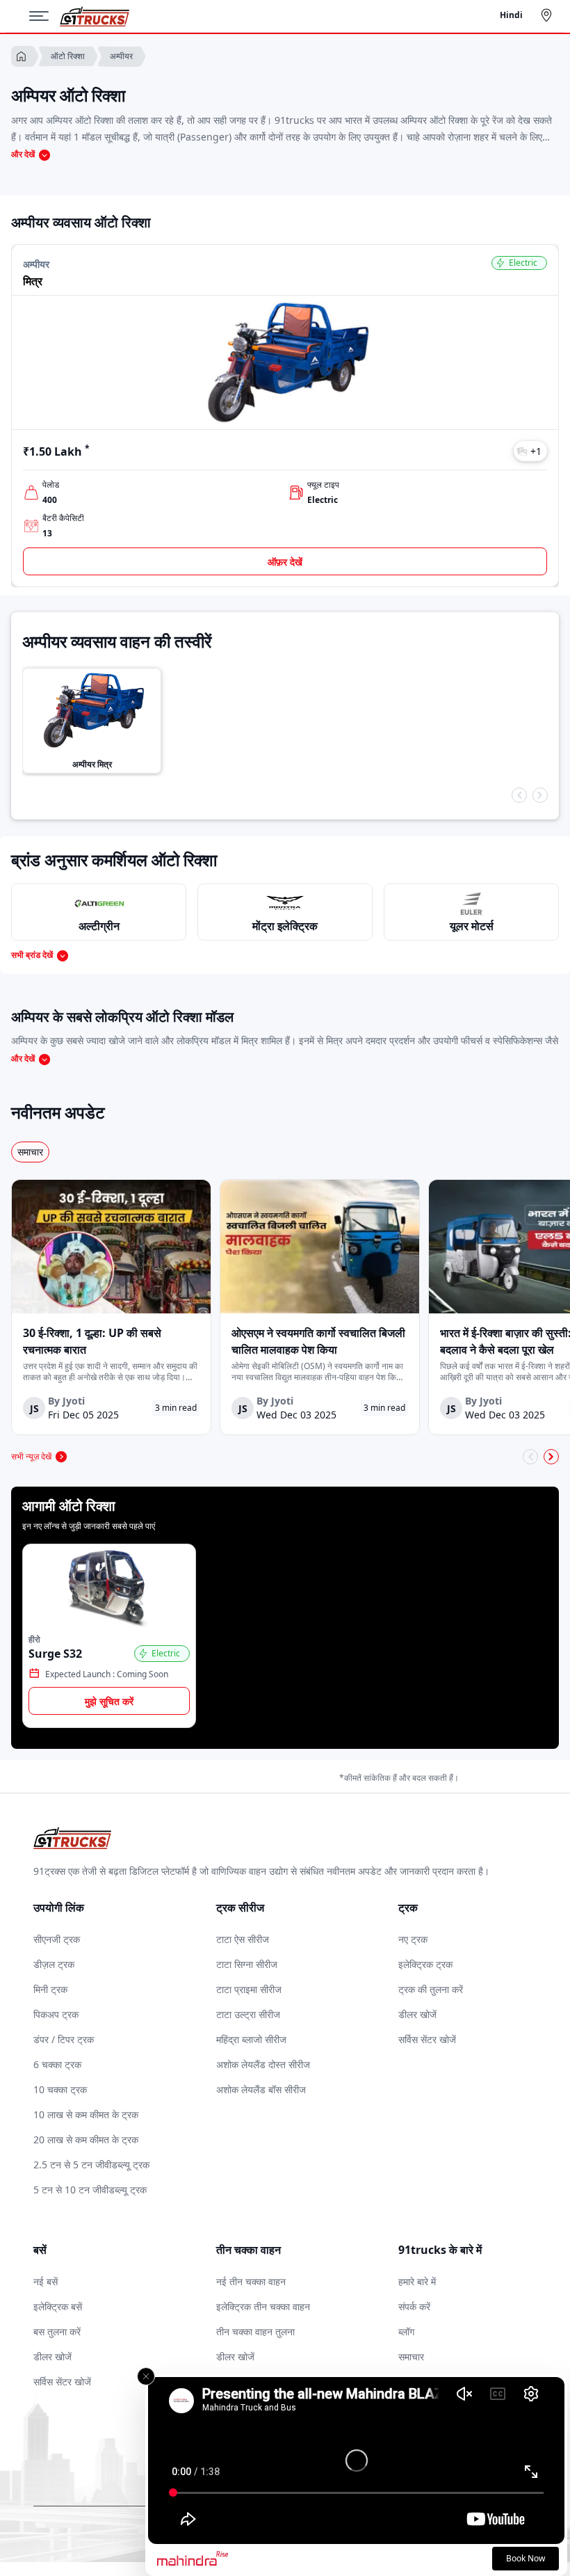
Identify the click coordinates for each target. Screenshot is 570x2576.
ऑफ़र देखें (285, 562)
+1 (536, 451)
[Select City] (549, 15)
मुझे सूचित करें (109, 1701)
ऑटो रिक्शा (68, 56)
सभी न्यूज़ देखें (31, 1456)
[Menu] (44, 16)
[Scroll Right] (540, 795)
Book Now (526, 2558)
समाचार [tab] (30, 1152)
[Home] (95, 16)
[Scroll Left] (519, 795)
